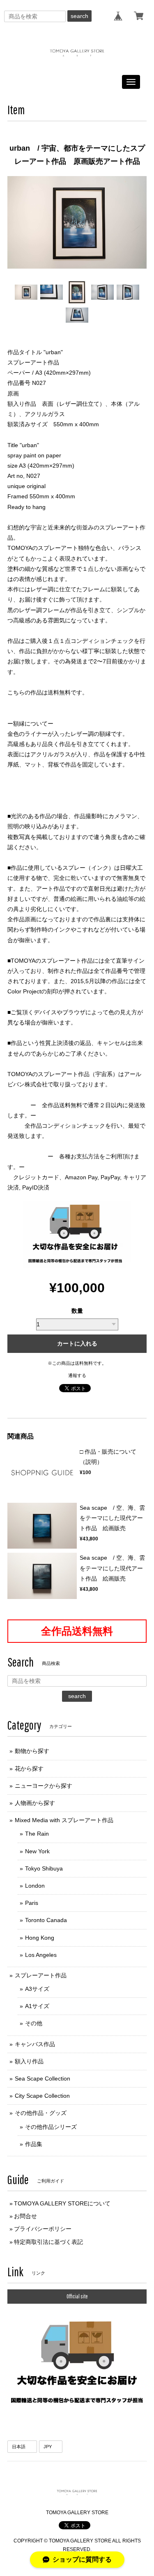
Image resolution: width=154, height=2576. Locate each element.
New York (37, 1851)
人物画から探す (35, 1803)
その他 (34, 2023)
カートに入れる (77, 1343)
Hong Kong (40, 1938)
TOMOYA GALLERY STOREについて (62, 2203)
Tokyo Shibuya (44, 1868)
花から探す (29, 1769)
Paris (32, 1903)
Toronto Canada (46, 1920)
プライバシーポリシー (43, 2229)
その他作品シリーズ (51, 2127)
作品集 (34, 2144)
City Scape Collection (42, 2096)
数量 (77, 1311)
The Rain (37, 1834)
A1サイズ (37, 2006)
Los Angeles (41, 1955)
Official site (77, 2296)
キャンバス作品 (35, 2044)
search (79, 16)
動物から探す (32, 1751)
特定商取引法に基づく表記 (48, 2242)
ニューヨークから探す (44, 1786)
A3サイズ (37, 1989)
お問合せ (25, 2216)
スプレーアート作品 (41, 1975)
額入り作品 (29, 2061)
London (35, 1886)
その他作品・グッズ (41, 2113)
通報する (77, 1375)
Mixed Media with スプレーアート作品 (64, 1820)
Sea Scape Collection (43, 2078)
